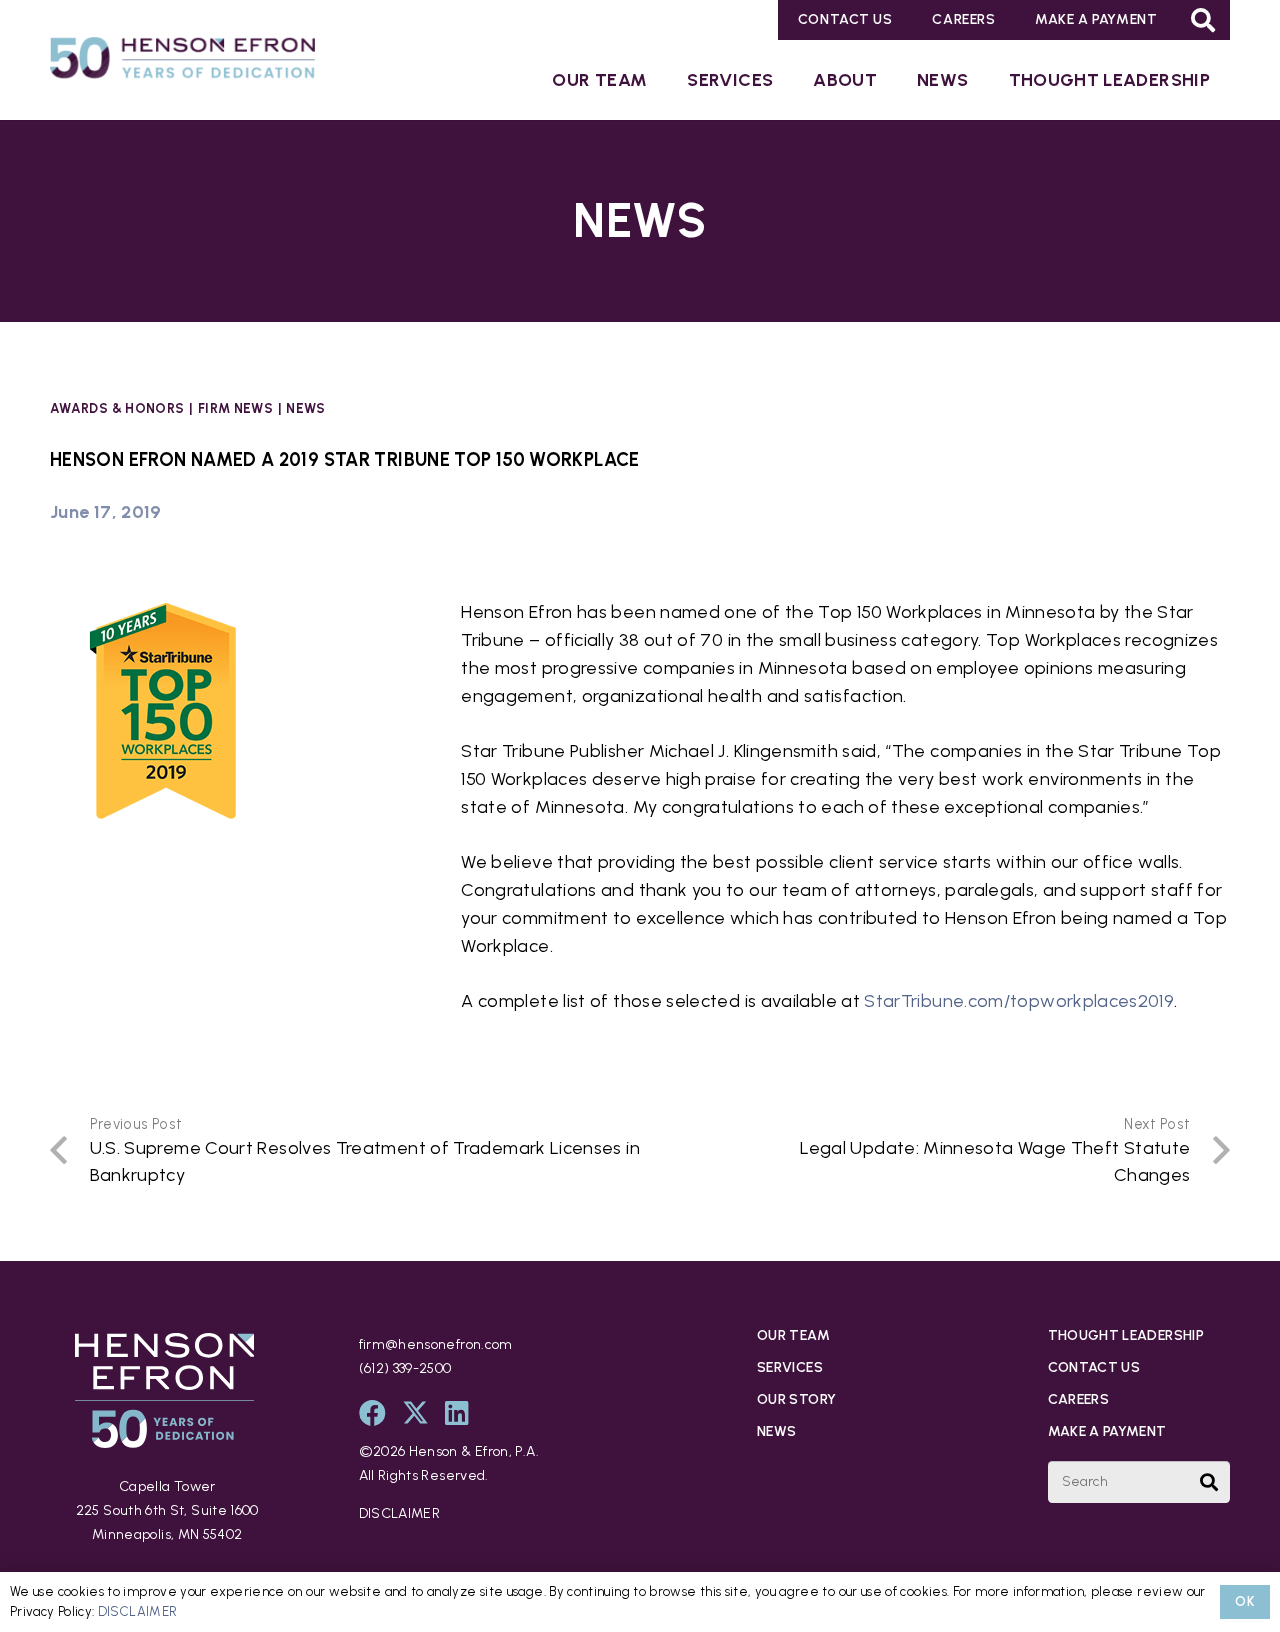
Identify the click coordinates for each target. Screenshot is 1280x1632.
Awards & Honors (117, 408)
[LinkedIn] (457, 1412)
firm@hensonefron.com (436, 1344)
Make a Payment (1107, 1431)
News (305, 408)
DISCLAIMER (400, 1513)
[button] (1203, 20)
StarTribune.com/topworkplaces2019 (1019, 1001)
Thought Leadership (1126, 1335)
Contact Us (1094, 1367)
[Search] (1209, 1482)
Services (790, 1367)
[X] (415, 1412)
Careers (1079, 1399)
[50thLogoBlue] (182, 62)
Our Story (796, 1399)
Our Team (793, 1335)
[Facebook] (372, 1412)
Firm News (235, 408)
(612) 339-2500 (405, 1368)
